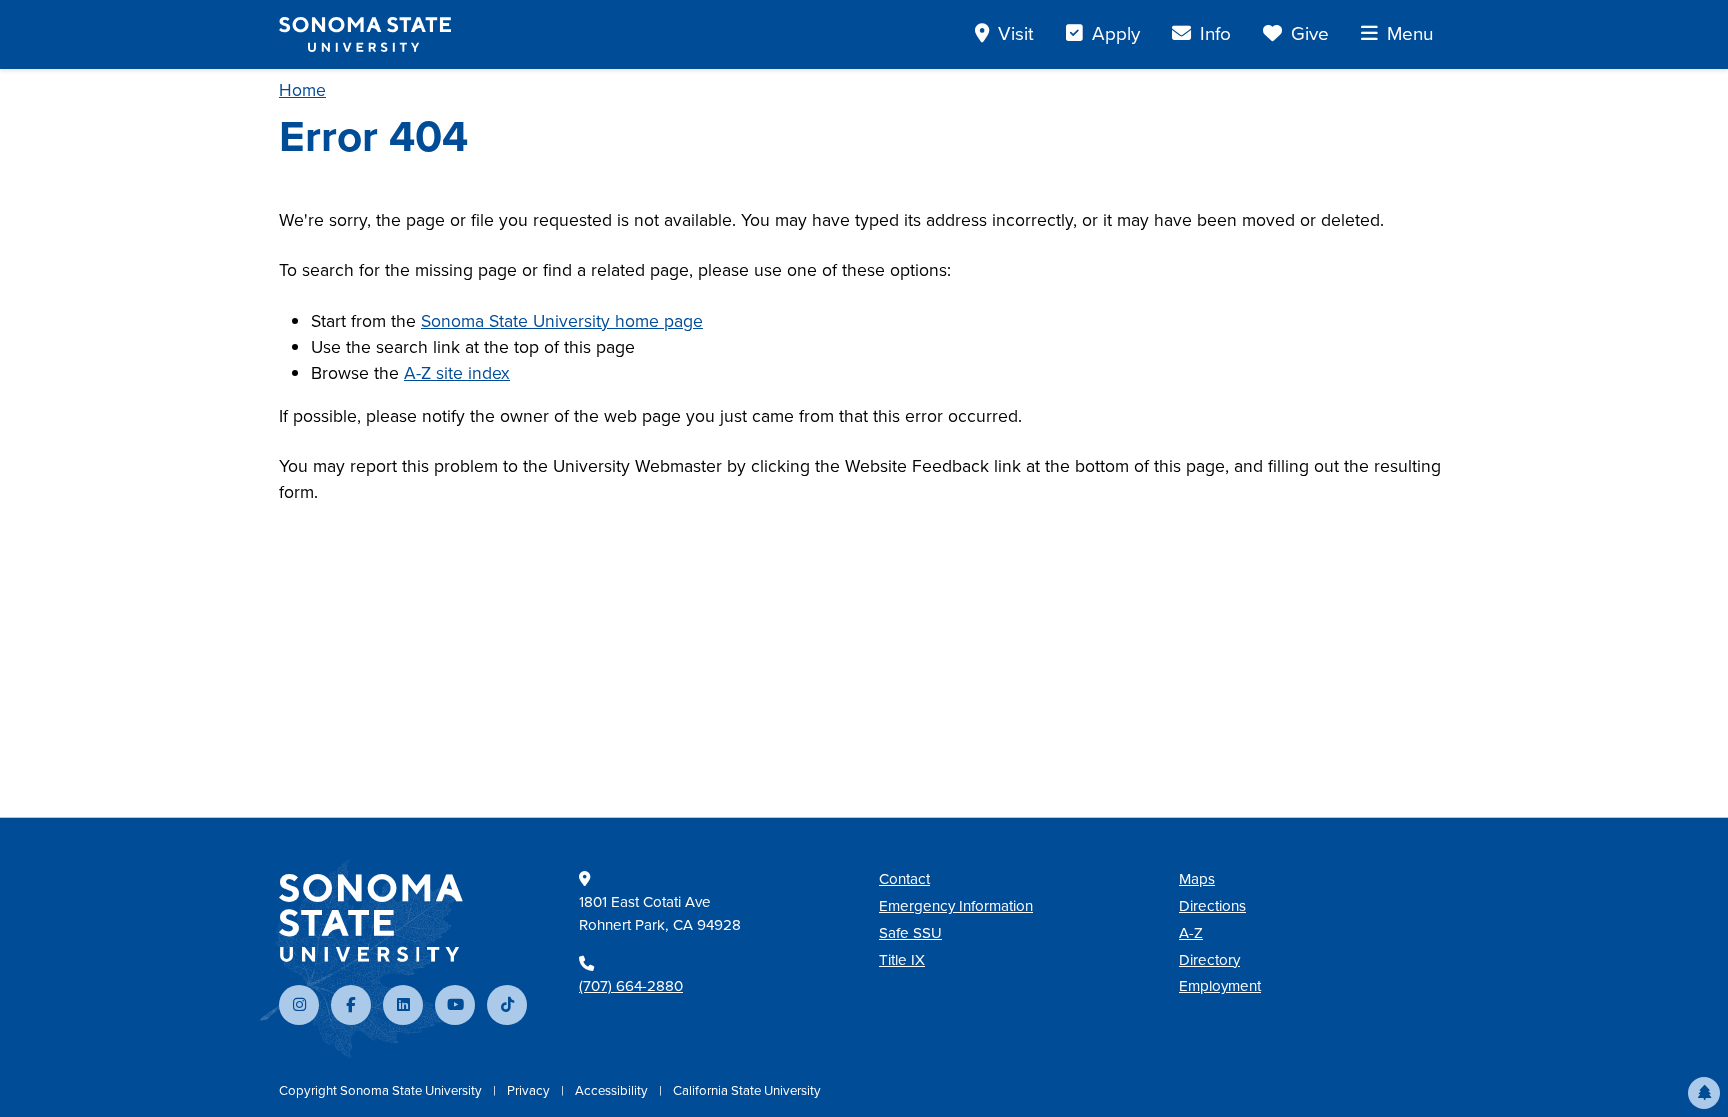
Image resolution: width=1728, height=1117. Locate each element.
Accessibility (613, 1090)
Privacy (530, 1090)
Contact (904, 879)
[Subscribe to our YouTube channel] (455, 1005)
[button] (1704, 1093)
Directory (1209, 960)
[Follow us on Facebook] (351, 1005)
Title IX (902, 960)
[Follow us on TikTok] (507, 1005)
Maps (1197, 879)
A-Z (1191, 933)
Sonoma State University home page (562, 321)
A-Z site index (457, 373)
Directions (1212, 906)
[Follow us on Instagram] (299, 1005)
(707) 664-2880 (631, 986)
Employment (1220, 986)
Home (302, 90)
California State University (747, 1090)
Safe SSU (910, 933)
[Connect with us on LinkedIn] (403, 1005)
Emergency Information (956, 906)
